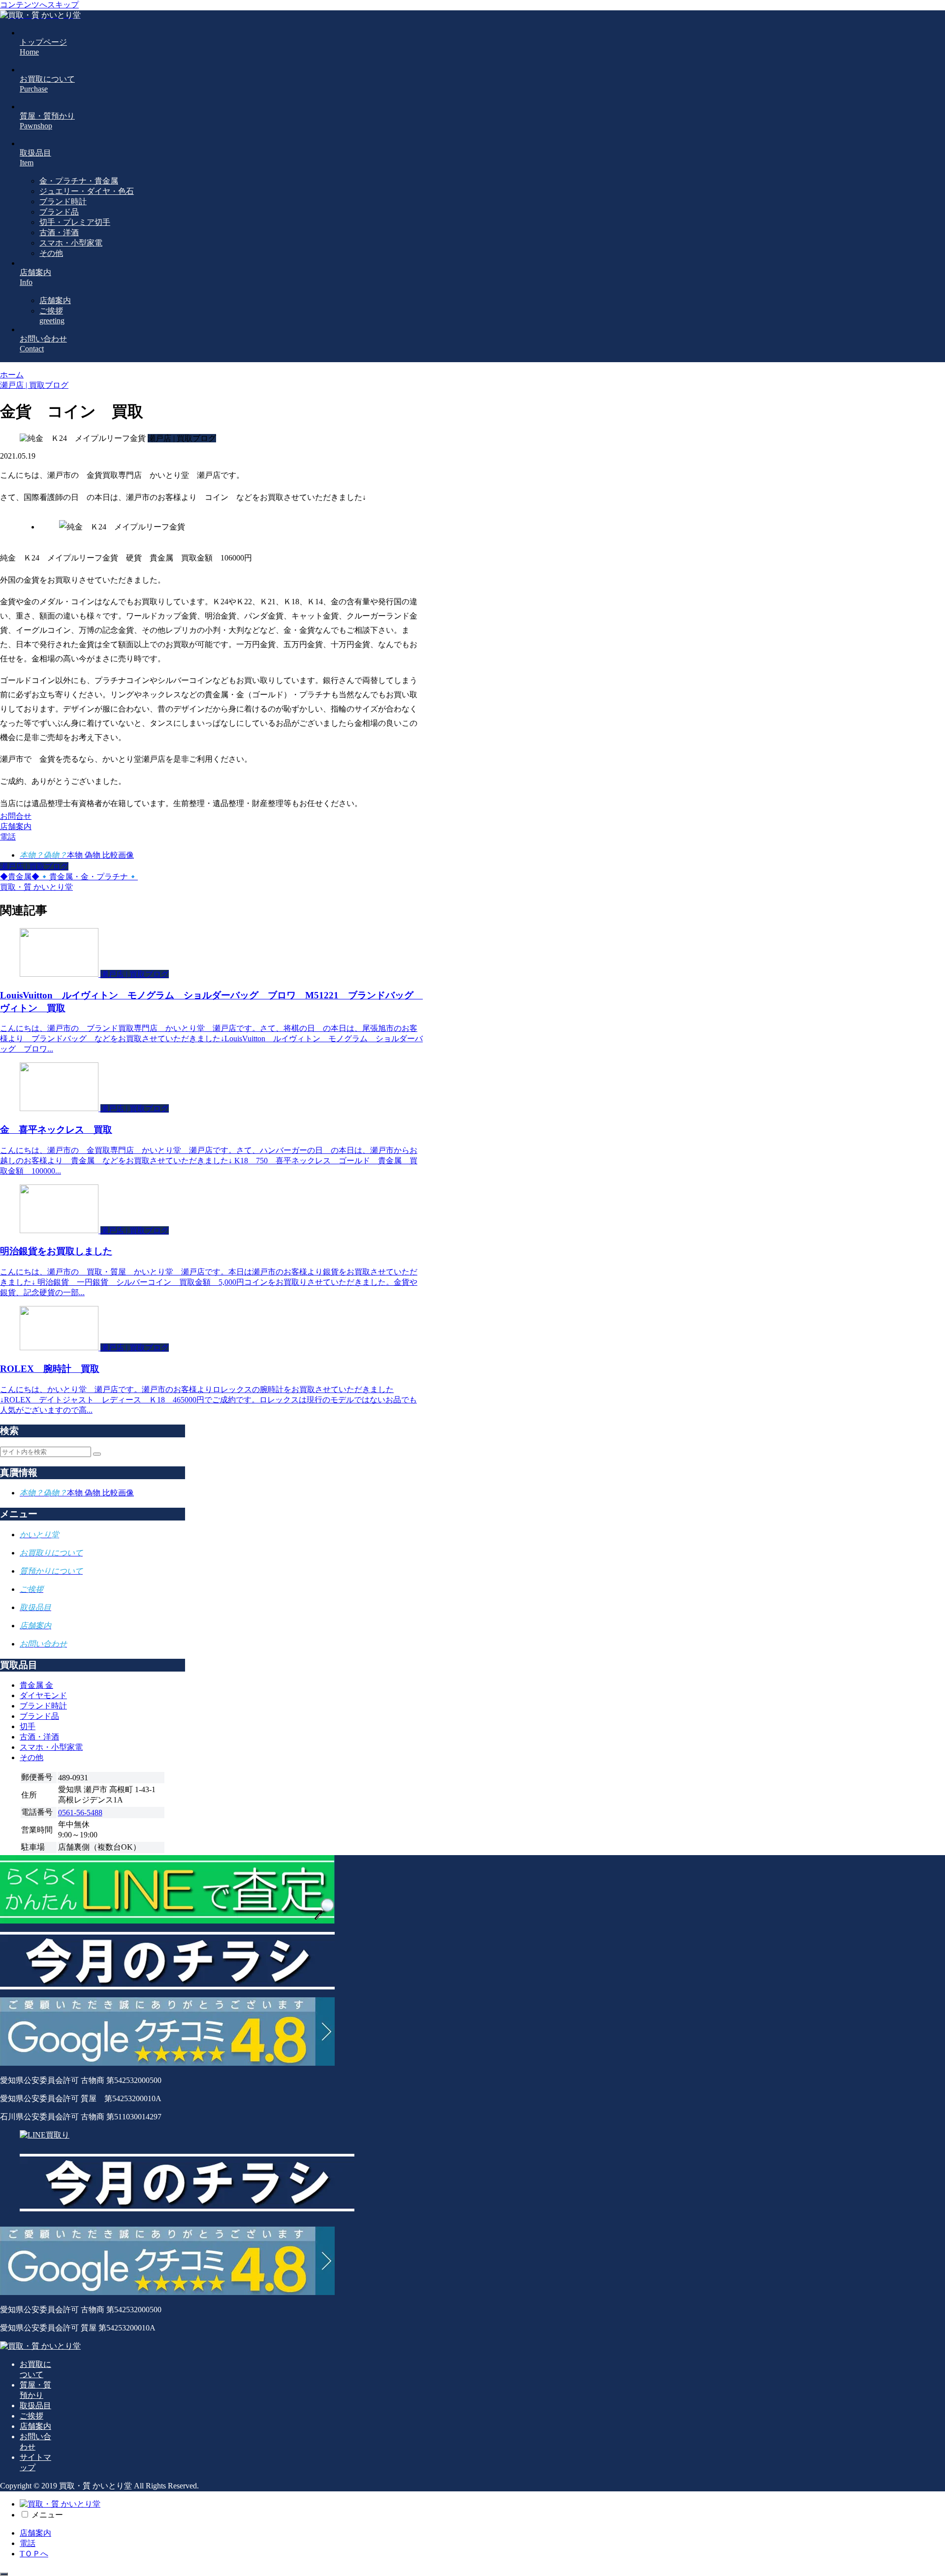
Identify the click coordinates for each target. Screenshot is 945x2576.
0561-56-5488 (80, 1813)
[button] (97, 1454)
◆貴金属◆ (20, 877)
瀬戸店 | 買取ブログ (34, 866)
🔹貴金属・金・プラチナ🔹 (89, 877)
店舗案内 (35, 2426)
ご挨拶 (31, 2416)
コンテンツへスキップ (39, 5)
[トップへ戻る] (4, 2574)
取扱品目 (35, 2405)
